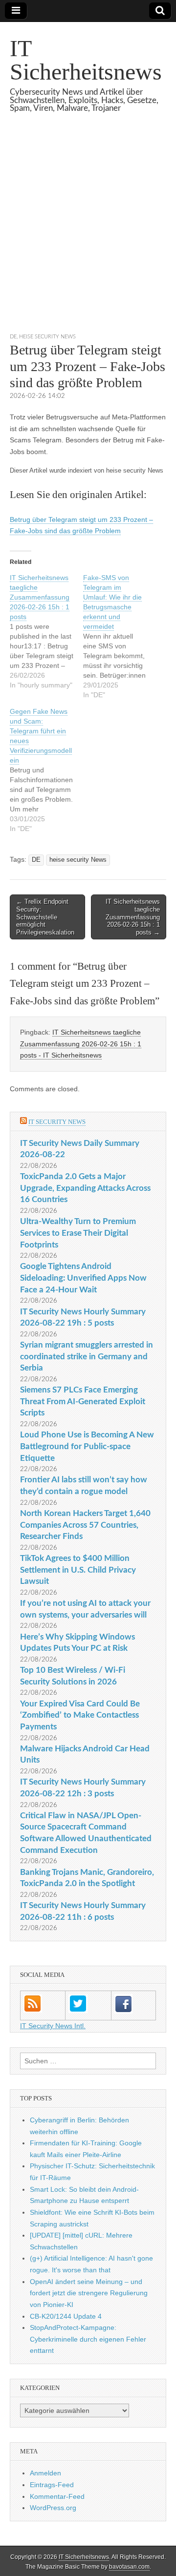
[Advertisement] (88, 235)
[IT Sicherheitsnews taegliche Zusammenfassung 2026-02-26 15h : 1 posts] (46, 631)
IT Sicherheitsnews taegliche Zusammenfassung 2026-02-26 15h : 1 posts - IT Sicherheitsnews (81, 1044)
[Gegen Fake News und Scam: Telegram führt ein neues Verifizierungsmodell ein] (46, 770)
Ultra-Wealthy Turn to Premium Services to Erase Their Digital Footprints (78, 1233)
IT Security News (57, 1122)
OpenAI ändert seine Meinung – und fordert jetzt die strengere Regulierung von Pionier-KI (89, 2293)
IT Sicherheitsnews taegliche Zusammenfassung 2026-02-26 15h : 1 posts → (133, 917)
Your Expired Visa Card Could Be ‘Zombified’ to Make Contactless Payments (80, 1715)
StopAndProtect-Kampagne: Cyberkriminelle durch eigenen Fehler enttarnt (88, 2339)
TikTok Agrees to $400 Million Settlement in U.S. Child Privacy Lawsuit (78, 1570)
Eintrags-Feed (52, 2485)
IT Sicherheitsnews (86, 60)
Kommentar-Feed (57, 2496)
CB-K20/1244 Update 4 (66, 2316)
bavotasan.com (129, 2567)
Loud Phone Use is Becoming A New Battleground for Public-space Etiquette (87, 1446)
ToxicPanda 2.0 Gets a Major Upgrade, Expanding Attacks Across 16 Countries (85, 1188)
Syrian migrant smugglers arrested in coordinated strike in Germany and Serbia (87, 1356)
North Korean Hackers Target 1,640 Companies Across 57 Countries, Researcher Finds (85, 1525)
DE (13, 337)
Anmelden (45, 2473)
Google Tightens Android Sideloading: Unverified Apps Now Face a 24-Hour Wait (83, 1278)
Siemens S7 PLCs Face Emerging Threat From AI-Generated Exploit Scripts (83, 1401)
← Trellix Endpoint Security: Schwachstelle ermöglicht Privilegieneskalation (45, 917)
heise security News (47, 337)
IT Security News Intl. (53, 2026)
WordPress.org (53, 2508)
